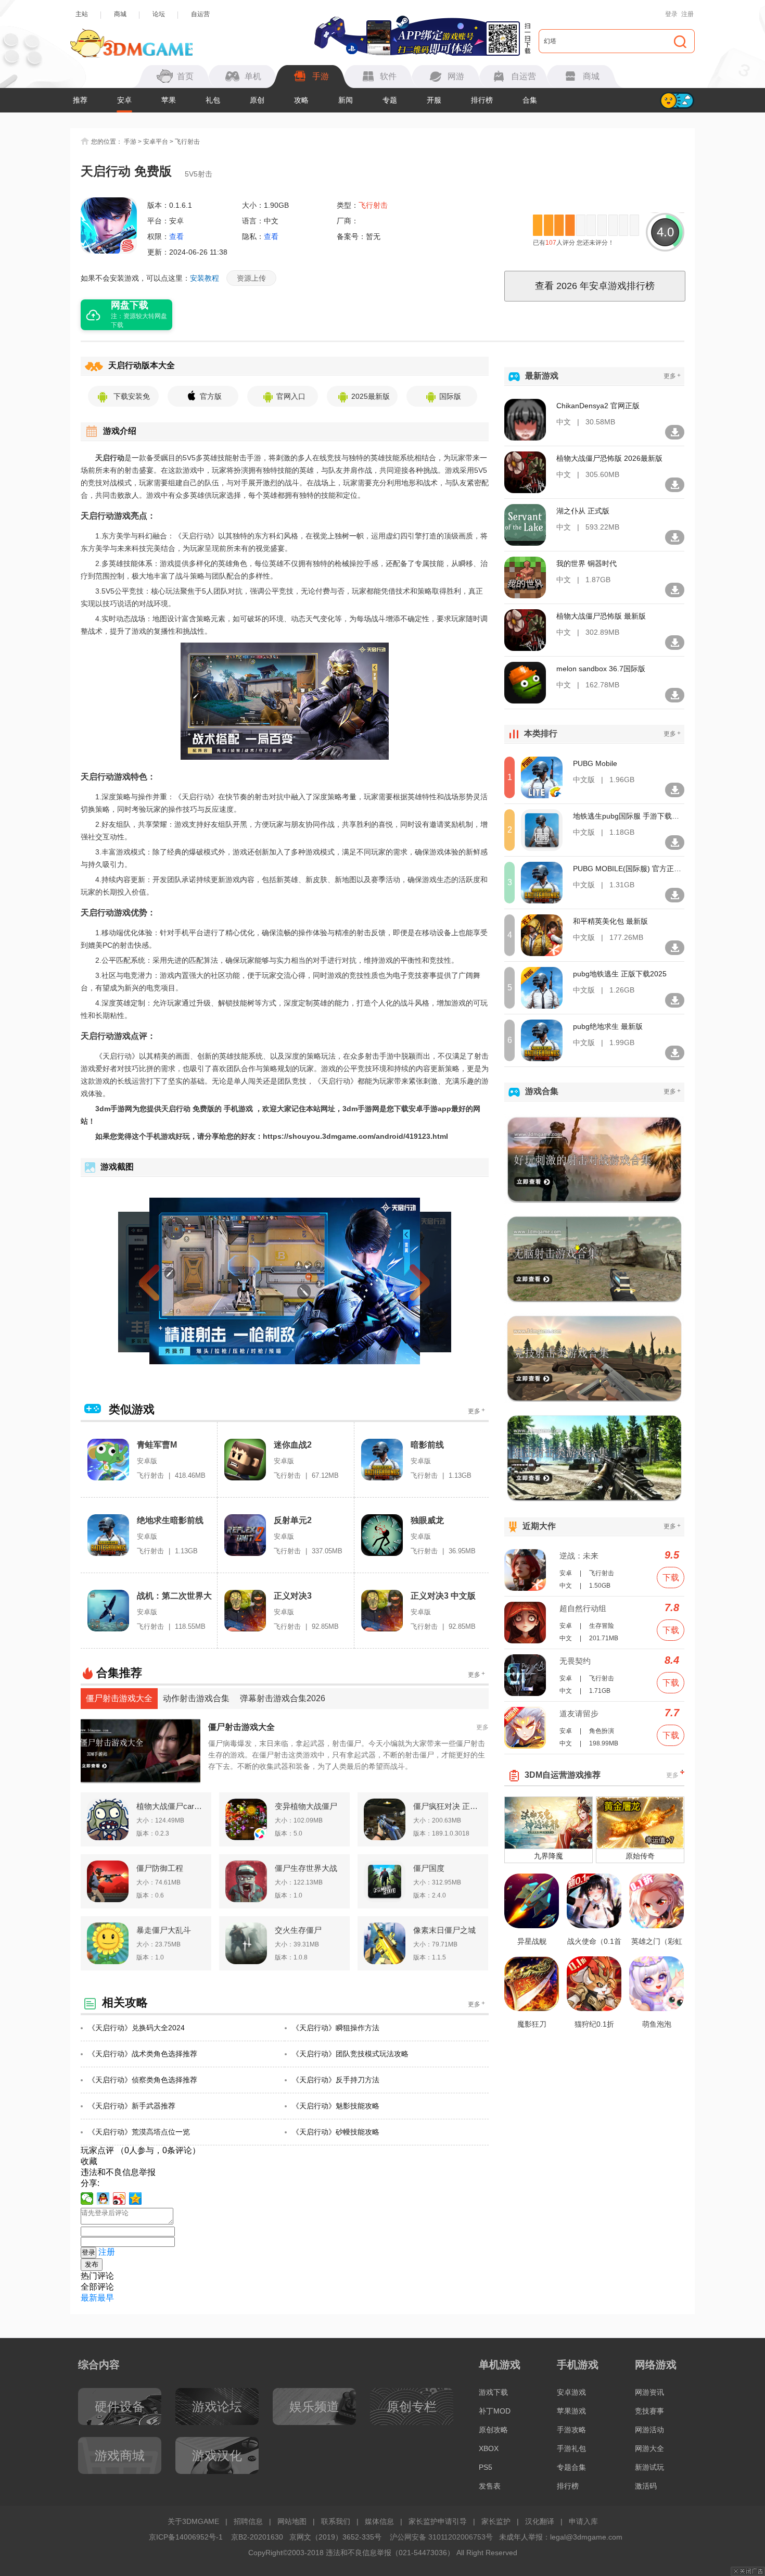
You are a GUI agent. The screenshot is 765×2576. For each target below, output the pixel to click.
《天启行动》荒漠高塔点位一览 (139, 2132)
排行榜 (482, 100)
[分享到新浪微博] (119, 2198)
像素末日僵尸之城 (444, 1930)
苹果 (169, 100)
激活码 (646, 2486)
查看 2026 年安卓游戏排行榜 (595, 286)
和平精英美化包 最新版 (610, 921)
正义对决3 (293, 1596)
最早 (106, 2298)
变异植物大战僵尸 (306, 1806)
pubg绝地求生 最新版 (608, 1026)
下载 (671, 1578)
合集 (530, 100)
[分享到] (136, 2198)
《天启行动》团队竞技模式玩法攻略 (350, 2054)
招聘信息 (248, 2521)
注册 (687, 14)
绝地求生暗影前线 (170, 1520)
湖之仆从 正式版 (583, 511)
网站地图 (292, 2521)
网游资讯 (649, 2392)
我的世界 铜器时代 (586, 563)
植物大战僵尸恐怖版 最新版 (601, 616)
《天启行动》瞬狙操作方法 (336, 2028)
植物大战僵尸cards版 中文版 (171, 1806)
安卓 (124, 100)
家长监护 (496, 2521)
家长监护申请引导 (438, 2521)
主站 (82, 14)
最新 (89, 2298)
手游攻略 (571, 2430)
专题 (390, 100)
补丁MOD (495, 2411)
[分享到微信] (87, 2198)
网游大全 (649, 2448)
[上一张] (168, 1281)
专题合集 (571, 2467)
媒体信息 (379, 2521)
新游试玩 (649, 2467)
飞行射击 (187, 142)
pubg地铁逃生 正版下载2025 (620, 974)
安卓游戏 (571, 2392)
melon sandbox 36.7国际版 (601, 669)
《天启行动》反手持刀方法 (336, 2080)
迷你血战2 (293, 1445)
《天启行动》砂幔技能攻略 (336, 2132)
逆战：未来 (579, 1556)
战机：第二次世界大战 (174, 1596)
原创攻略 (493, 2430)
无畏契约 (575, 1661)
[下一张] (401, 1281)
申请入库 (583, 2521)
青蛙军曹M (157, 1445)
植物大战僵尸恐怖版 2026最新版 (609, 458)
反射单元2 (293, 1520)
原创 (257, 100)
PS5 (486, 2467)
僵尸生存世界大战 (306, 1868)
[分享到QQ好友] (103, 2198)
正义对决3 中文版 (443, 1596)
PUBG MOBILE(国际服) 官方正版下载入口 (628, 869)
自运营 (200, 14)
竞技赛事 (649, 2411)
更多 (476, 1411)
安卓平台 (156, 142)
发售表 (490, 2486)
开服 (434, 100)
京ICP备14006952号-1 (186, 2537)
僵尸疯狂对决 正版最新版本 (448, 1806)
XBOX (489, 2448)
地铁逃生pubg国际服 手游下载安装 (628, 816)
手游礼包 (571, 2448)
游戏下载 (493, 2392)
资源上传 (251, 278)
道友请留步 (579, 1713)
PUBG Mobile (595, 763)
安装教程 (205, 278)
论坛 (159, 14)
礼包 (213, 100)
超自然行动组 (583, 1608)
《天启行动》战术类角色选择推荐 (143, 2054)
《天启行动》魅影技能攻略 (336, 2106)
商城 (120, 14)
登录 (671, 14)
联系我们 (336, 2521)
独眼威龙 (427, 1520)
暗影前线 (427, 1445)
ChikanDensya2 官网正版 (598, 406)
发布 (92, 2264)
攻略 (301, 100)
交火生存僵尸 (298, 1930)
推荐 (80, 100)
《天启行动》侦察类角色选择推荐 (143, 2080)
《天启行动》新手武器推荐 (132, 2106)
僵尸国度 (429, 1868)
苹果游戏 (571, 2411)
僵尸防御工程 (160, 1868)
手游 (130, 142)
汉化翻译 (540, 2521)
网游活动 (649, 2430)
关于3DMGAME (193, 2521)
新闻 (346, 100)
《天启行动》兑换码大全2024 (136, 2028)
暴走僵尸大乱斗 (164, 1930)
